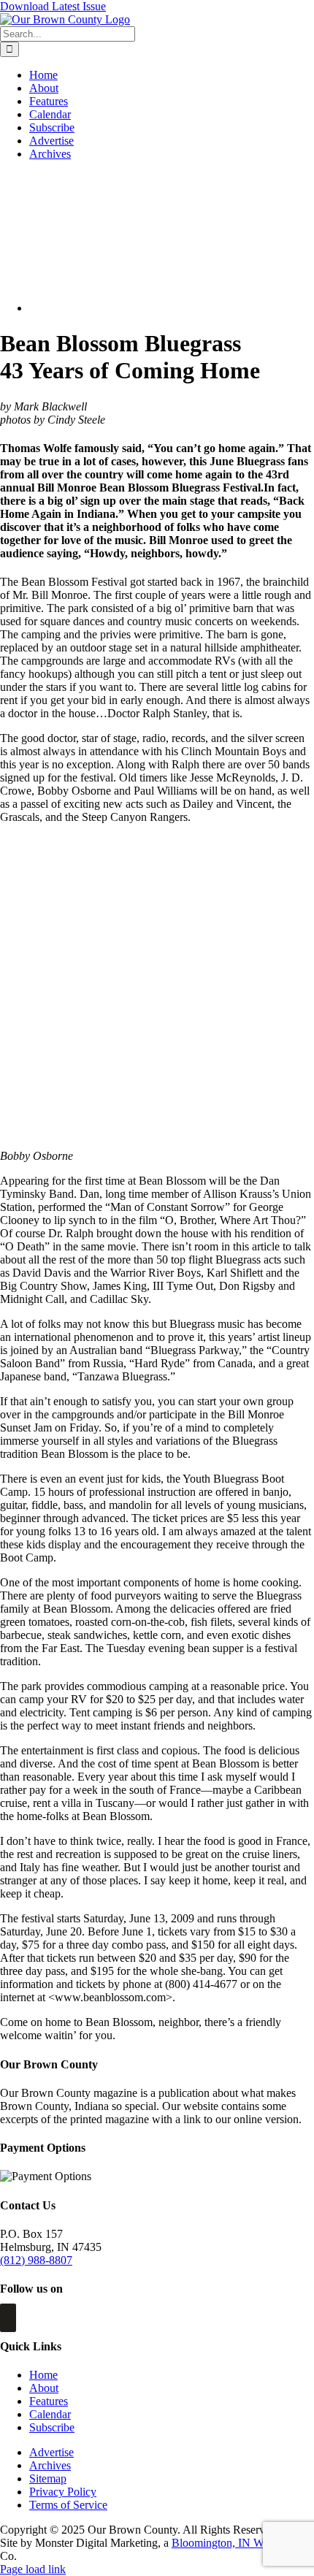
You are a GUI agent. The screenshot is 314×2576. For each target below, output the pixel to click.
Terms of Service (68, 2505)
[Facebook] (8, 2318)
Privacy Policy (63, 2492)
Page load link (33, 2569)
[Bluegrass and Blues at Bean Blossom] (134, 308)
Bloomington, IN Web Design (241, 2543)
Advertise (51, 2452)
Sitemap (48, 2478)
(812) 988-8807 (36, 2260)
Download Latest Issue (53, 6)
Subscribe (52, 2427)
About (44, 2388)
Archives (50, 2465)
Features (49, 2401)
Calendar (50, 2414)
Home (43, 2375)
